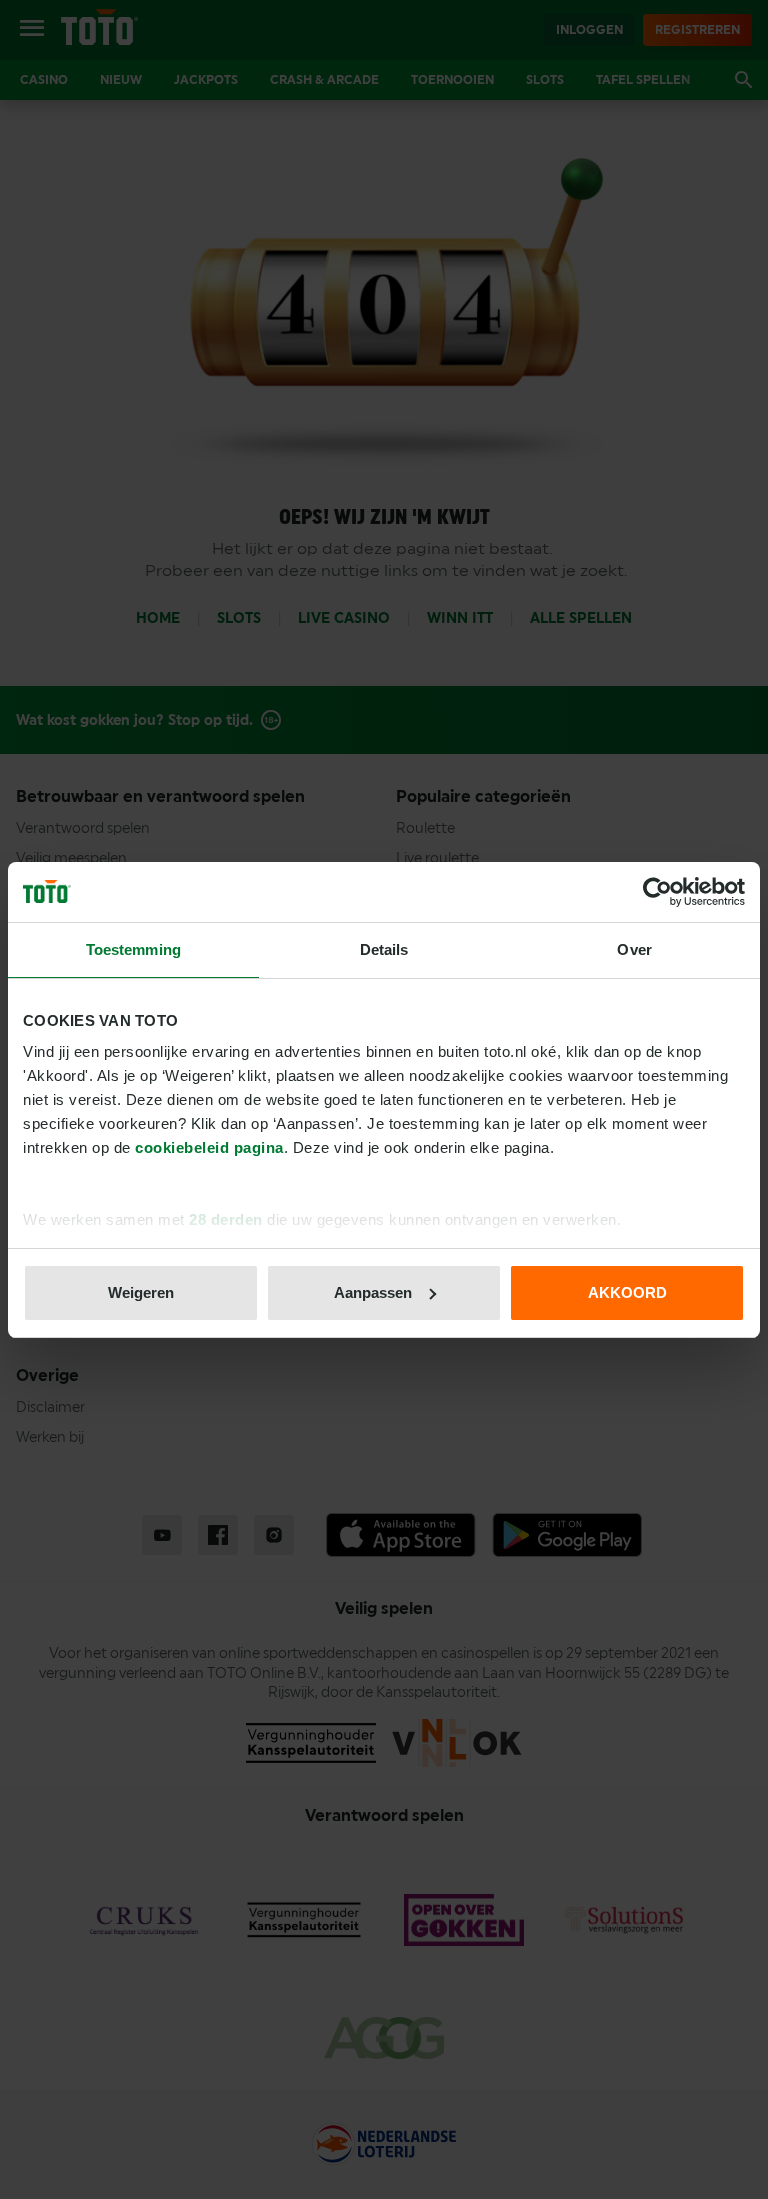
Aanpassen (373, 1292)
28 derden (226, 1219)
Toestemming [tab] (133, 949)
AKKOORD (627, 1292)
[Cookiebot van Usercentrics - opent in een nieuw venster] (657, 892)
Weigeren (141, 1292)
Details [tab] (384, 949)
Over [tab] (634, 949)
